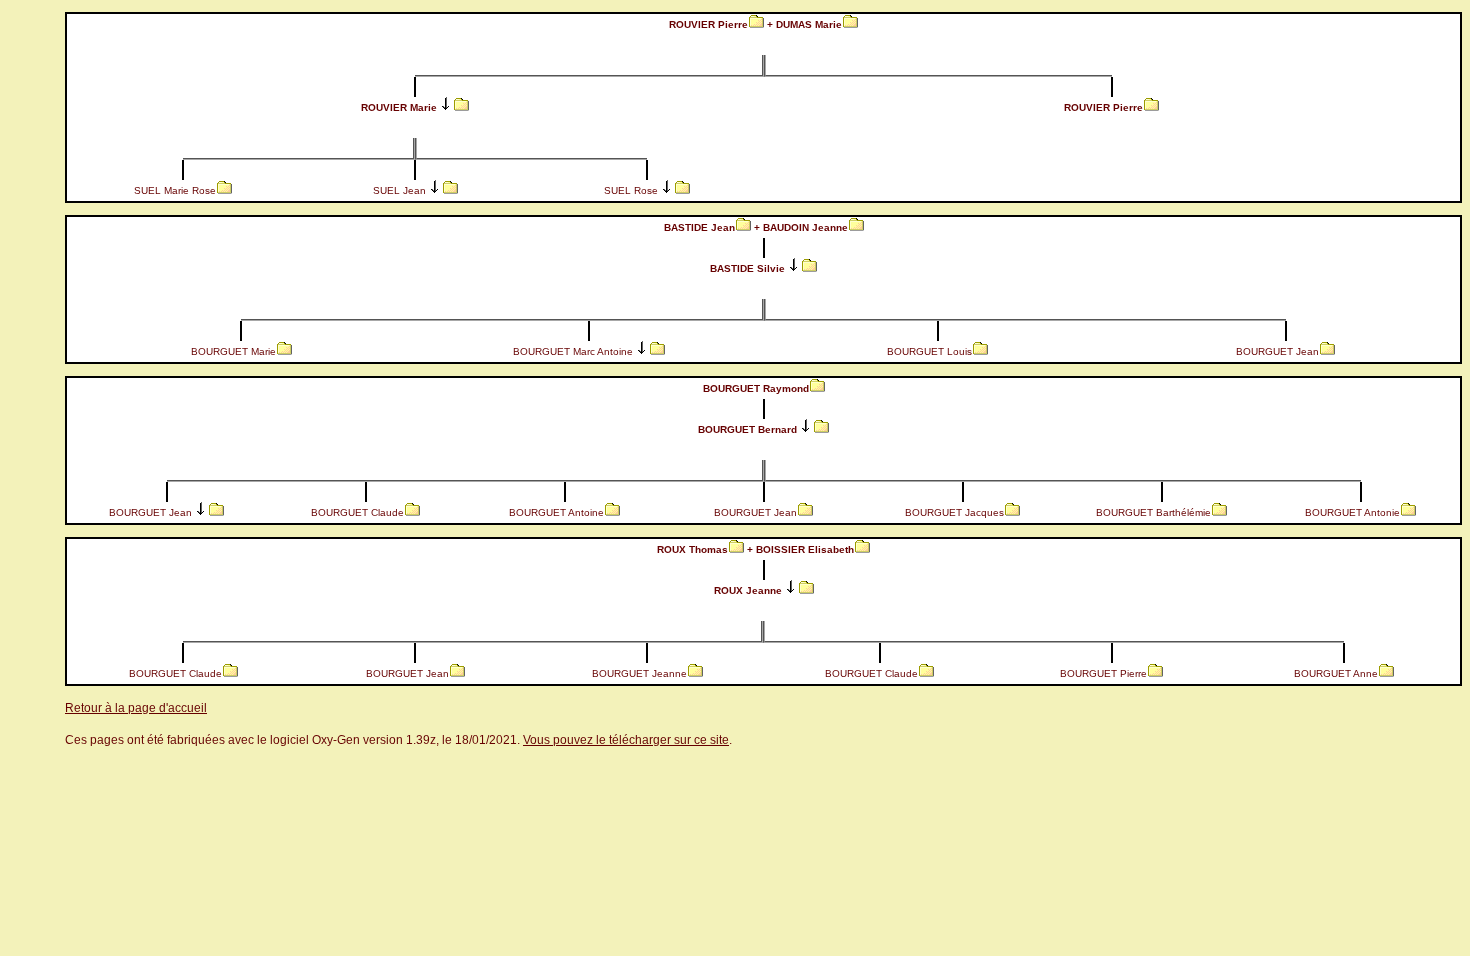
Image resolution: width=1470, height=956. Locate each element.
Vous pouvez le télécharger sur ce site (626, 740)
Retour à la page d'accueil (136, 708)
